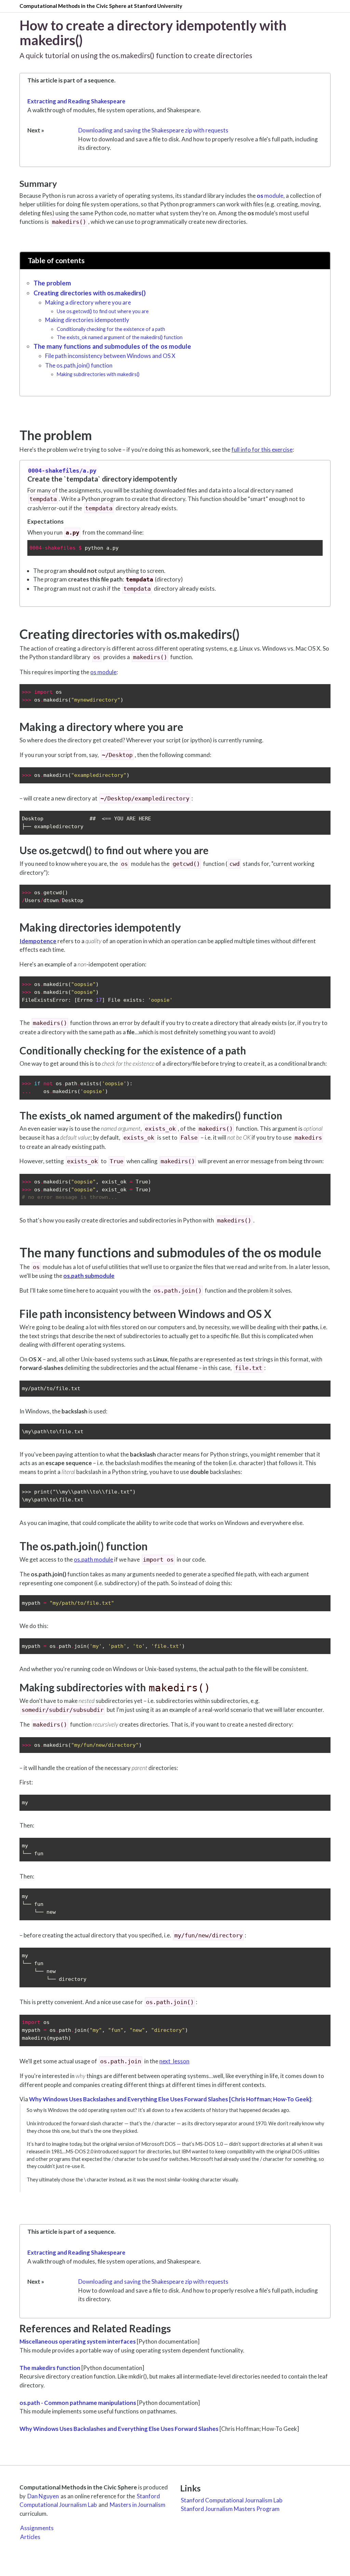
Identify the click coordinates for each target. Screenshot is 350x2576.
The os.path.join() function (79, 365)
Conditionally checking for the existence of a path (111, 329)
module (270, 196)
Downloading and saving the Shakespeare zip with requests (153, 130)
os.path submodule (89, 1276)
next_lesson (174, 2061)
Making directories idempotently (87, 320)
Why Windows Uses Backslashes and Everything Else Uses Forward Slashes (119, 2429)
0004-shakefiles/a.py (62, 471)
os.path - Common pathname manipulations (78, 2403)
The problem (52, 283)
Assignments (37, 2528)
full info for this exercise (262, 450)
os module (103, 672)
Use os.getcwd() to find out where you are (103, 311)
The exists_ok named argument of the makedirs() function (120, 337)
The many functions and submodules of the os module (112, 346)
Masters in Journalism (138, 2505)
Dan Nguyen (43, 2496)
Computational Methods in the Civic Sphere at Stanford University (101, 6)
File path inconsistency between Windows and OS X (110, 356)
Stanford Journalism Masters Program (230, 2509)
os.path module (93, 1559)
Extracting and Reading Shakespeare (76, 101)
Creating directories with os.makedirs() (90, 293)
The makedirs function (50, 2368)
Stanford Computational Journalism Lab (90, 2501)
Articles (30, 2537)
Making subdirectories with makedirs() (98, 374)
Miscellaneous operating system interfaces (78, 2341)
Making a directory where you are (88, 302)
